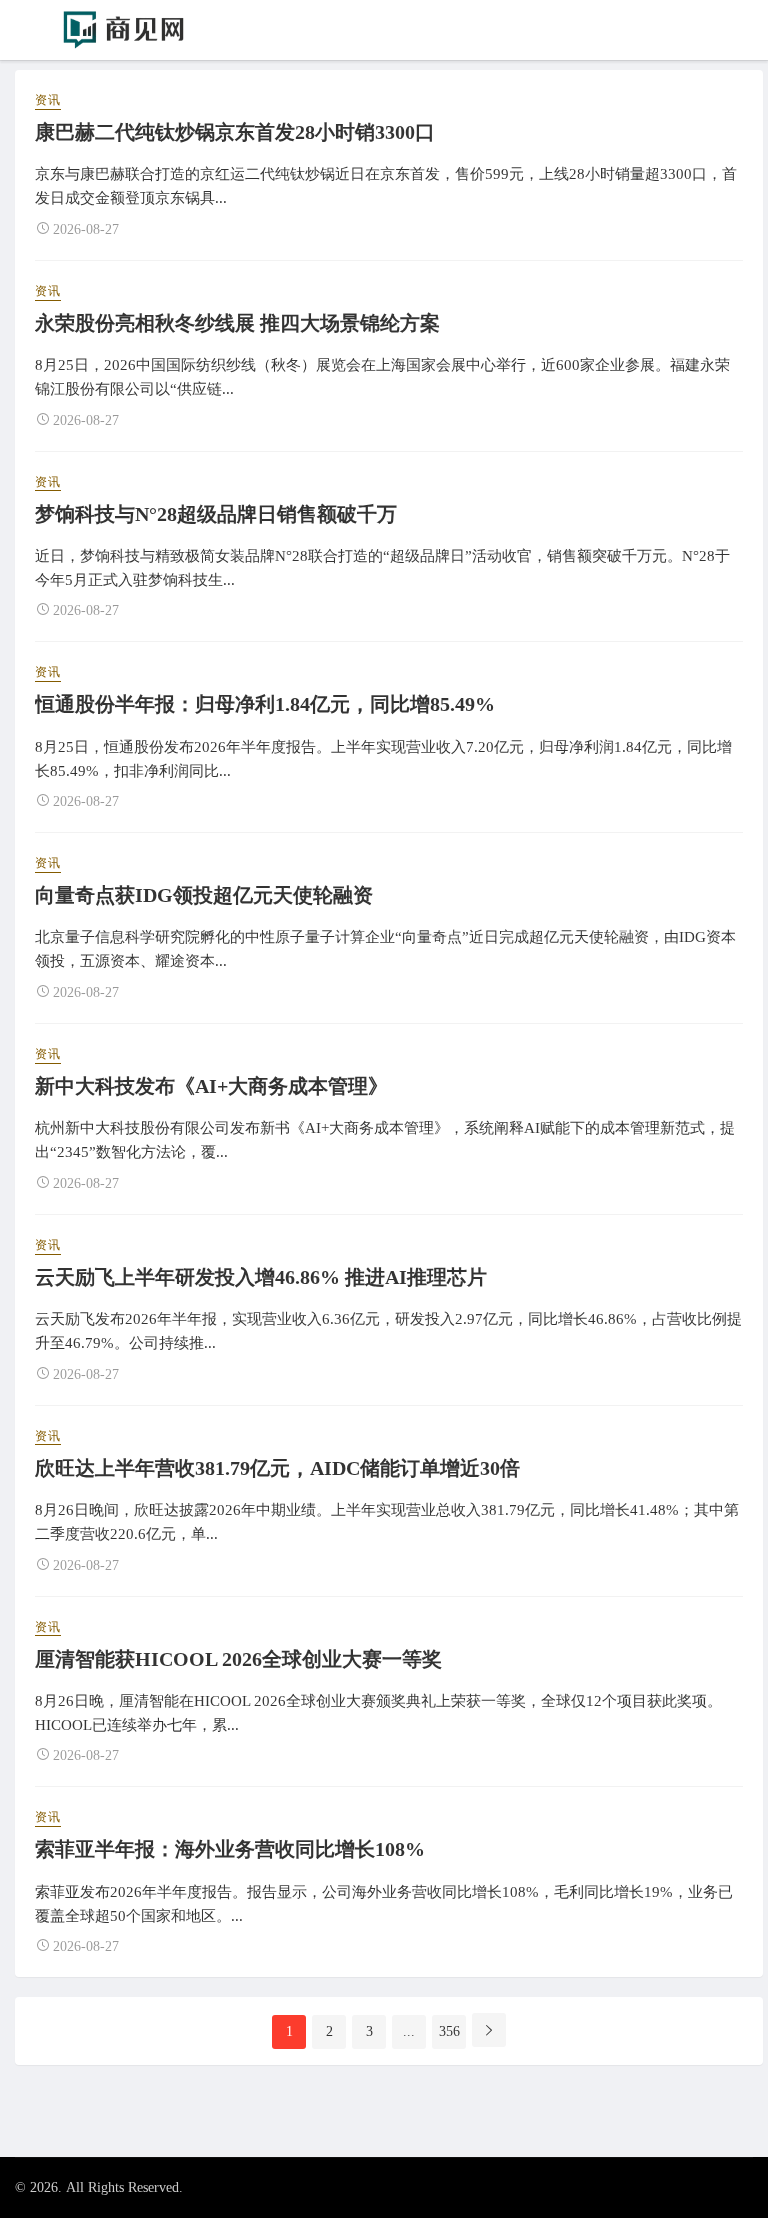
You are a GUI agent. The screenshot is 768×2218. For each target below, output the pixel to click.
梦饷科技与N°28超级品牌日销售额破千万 (216, 514)
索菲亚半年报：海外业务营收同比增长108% (230, 1849)
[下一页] (489, 2030)
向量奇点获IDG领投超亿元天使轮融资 (204, 895)
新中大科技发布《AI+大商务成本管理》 (211, 1086)
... (409, 2031)
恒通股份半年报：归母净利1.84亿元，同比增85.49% (265, 704)
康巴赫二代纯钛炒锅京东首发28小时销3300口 (235, 132)
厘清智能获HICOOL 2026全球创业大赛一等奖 (238, 1659)
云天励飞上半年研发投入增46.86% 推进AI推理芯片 (261, 1277)
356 (449, 2031)
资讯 (48, 100)
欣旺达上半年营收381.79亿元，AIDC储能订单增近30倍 (277, 1468)
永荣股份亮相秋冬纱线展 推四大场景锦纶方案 (237, 323)
